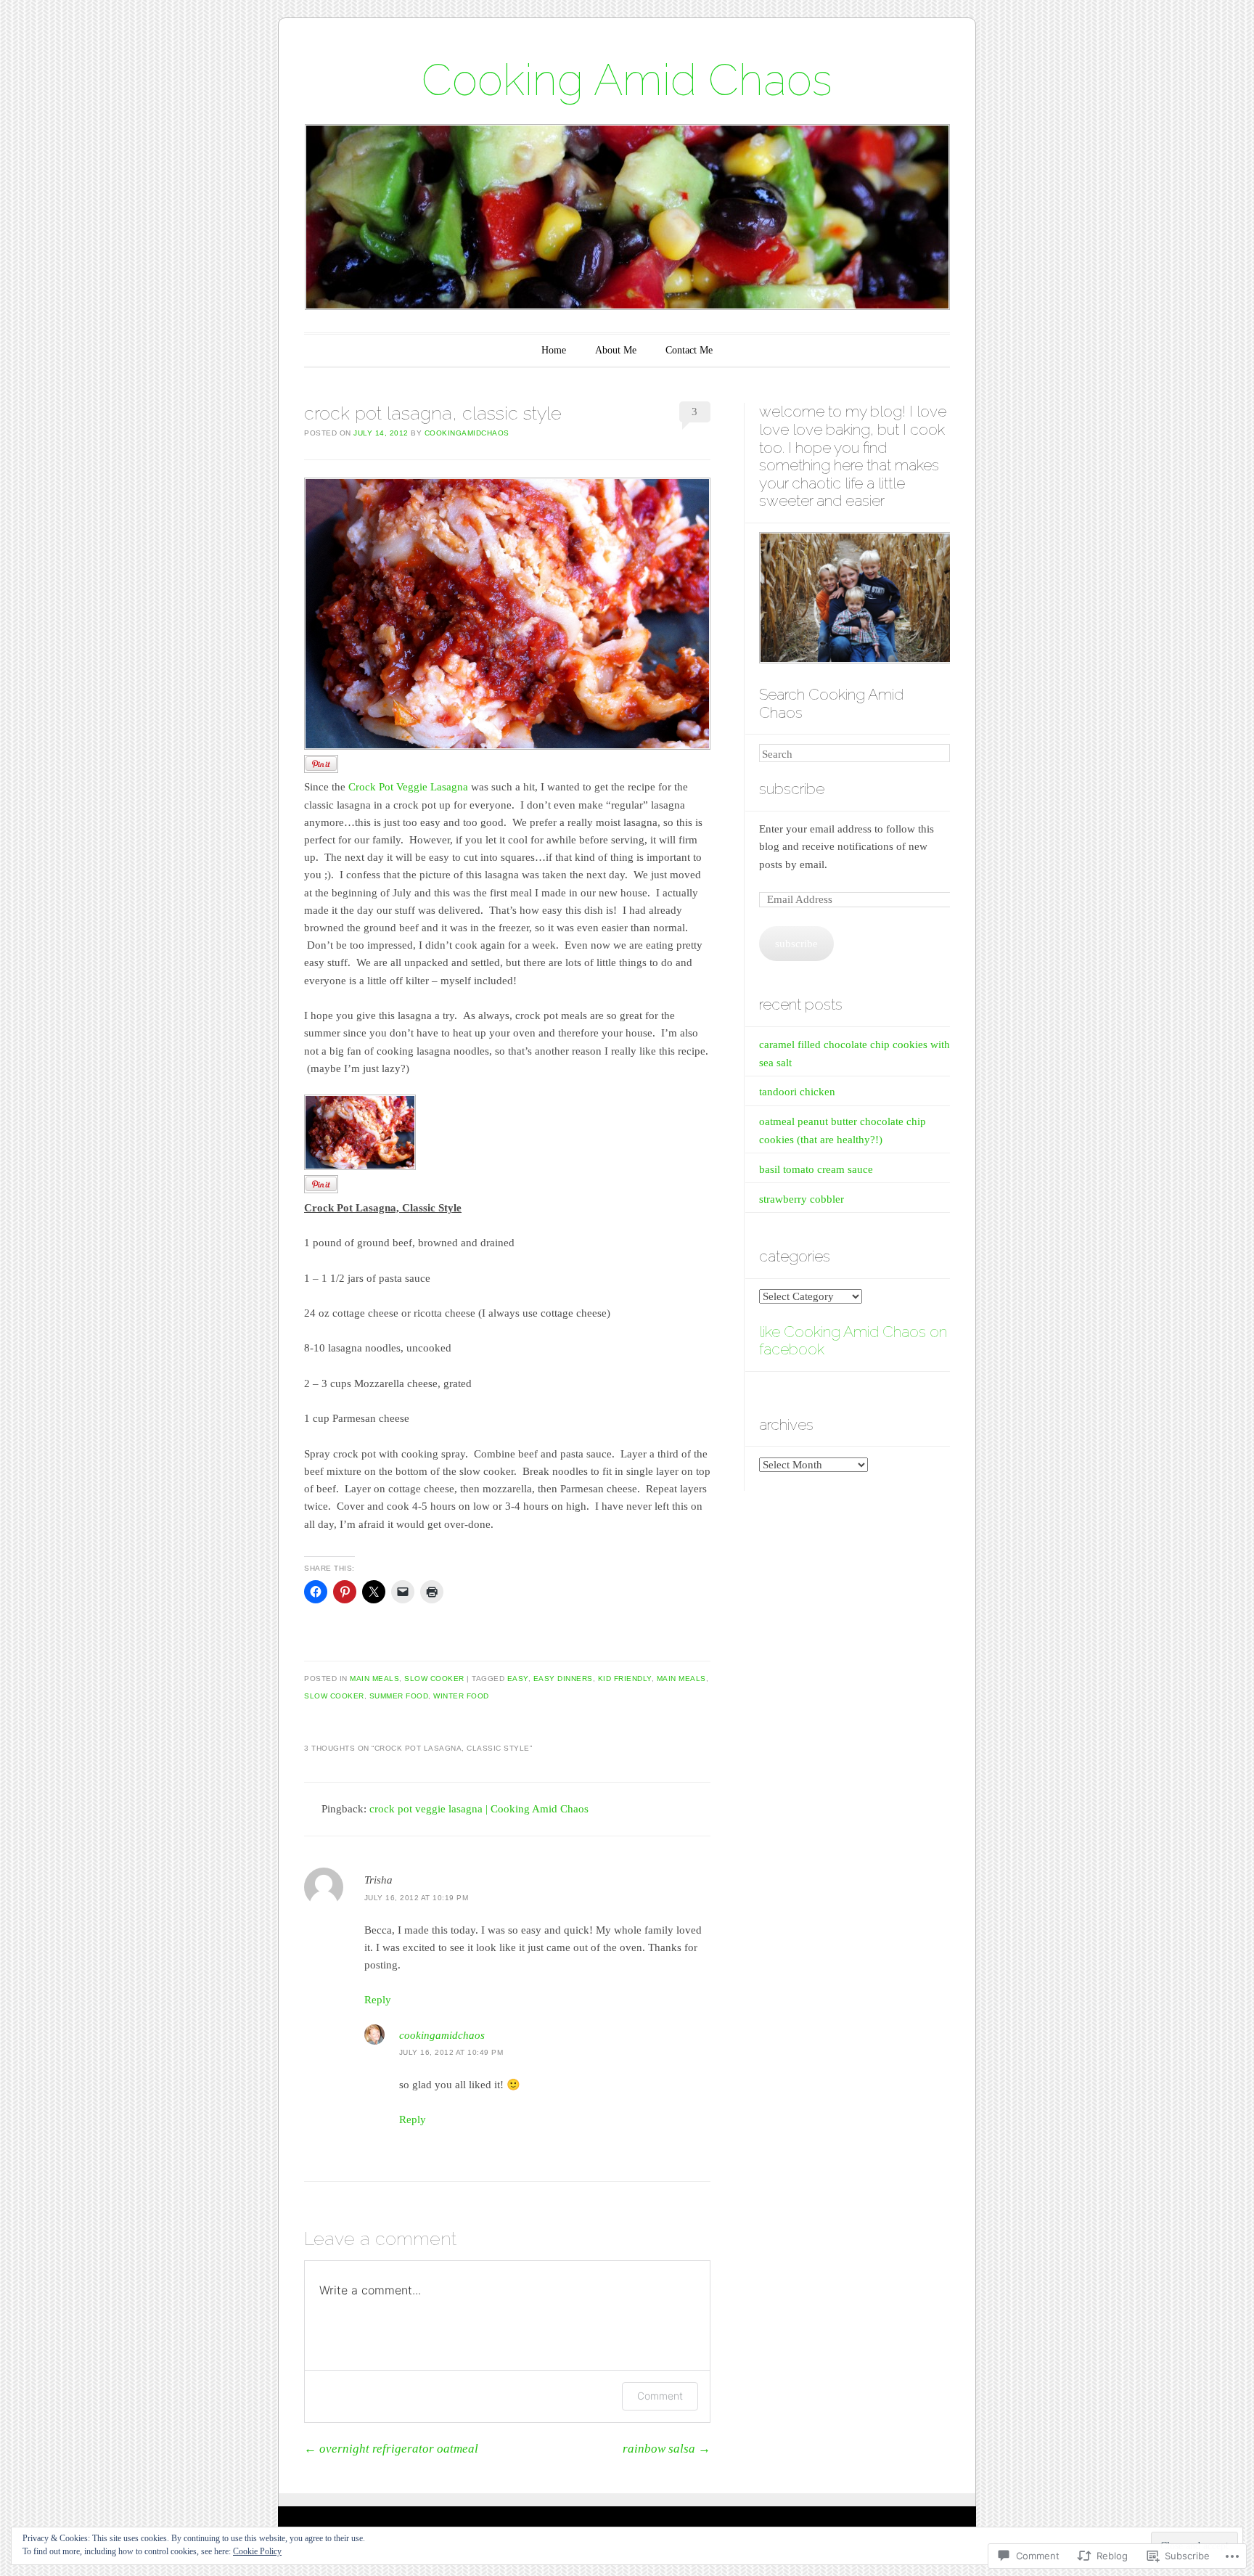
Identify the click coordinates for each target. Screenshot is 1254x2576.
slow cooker (434, 1679)
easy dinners (563, 1679)
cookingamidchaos (467, 433)
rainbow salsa (667, 2449)
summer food (399, 1696)
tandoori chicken (797, 1092)
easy (518, 1679)
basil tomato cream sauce (816, 1169)
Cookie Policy (257, 2551)
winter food (461, 1696)
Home (554, 350)
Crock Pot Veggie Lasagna (408, 787)
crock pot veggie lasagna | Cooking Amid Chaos (479, 1809)
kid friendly (625, 1679)
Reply (378, 2000)
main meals (374, 1679)
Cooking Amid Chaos (627, 80)
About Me (616, 350)
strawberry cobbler (802, 1199)
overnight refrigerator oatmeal (391, 2449)
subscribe (792, 789)
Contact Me (689, 350)
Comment (660, 2396)
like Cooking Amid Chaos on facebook (853, 1341)
